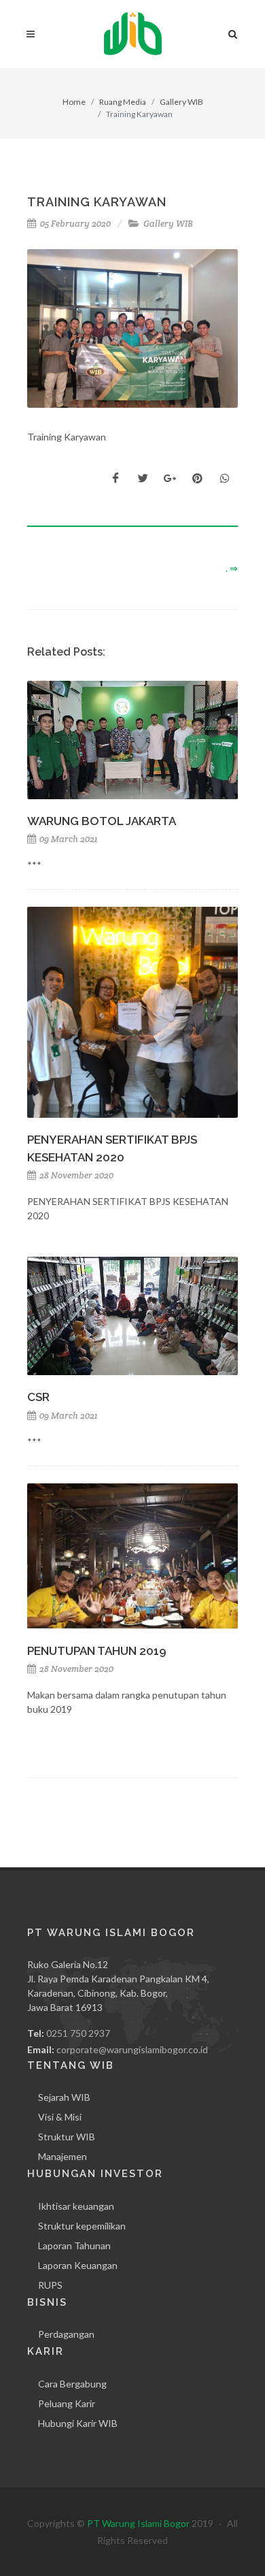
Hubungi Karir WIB (78, 2423)
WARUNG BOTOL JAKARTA (102, 821)
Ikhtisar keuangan (76, 2206)
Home (74, 102)
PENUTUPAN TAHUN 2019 (97, 1651)
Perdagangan (66, 2334)
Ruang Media (123, 102)
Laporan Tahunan (74, 2245)
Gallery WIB (181, 102)
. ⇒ (232, 568)
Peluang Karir (67, 2403)
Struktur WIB (67, 2137)
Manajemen (63, 2156)
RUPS (50, 2285)
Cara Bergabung (72, 2384)
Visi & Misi (60, 2117)
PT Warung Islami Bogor (138, 2523)
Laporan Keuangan (78, 2265)
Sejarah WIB (64, 2097)
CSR (38, 1397)
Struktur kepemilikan (82, 2226)
